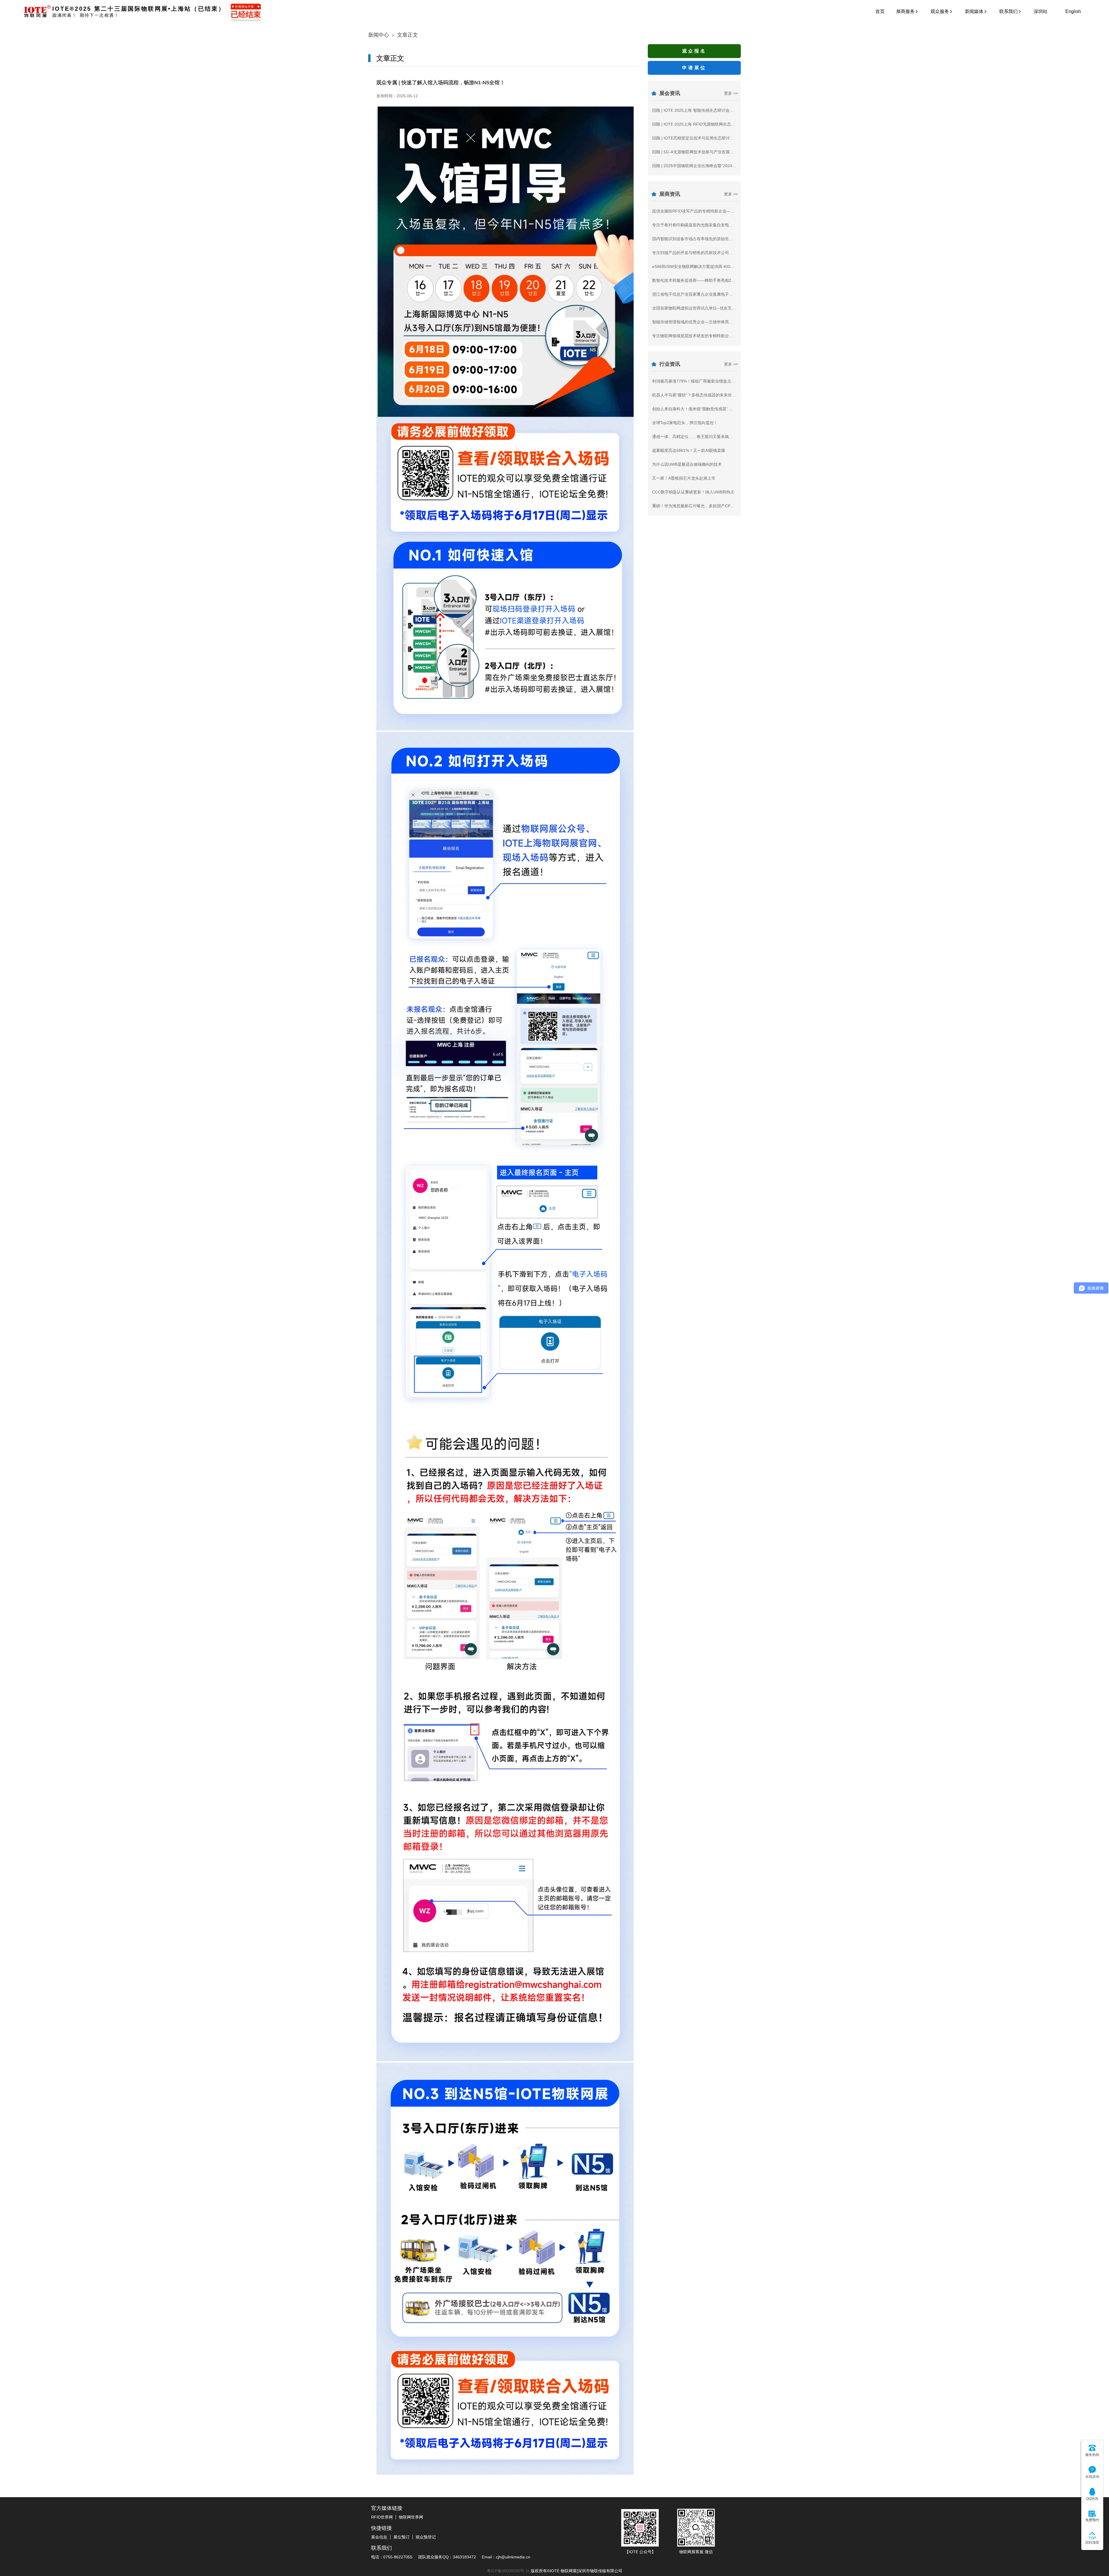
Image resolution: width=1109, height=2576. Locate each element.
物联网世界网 (411, 2517)
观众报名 (694, 51)
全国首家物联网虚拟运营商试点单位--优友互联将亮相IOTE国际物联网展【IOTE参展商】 (732, 308)
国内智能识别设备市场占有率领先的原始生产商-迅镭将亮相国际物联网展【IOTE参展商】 (732, 239)
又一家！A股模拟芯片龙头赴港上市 (684, 478)
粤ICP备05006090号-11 (508, 2571)
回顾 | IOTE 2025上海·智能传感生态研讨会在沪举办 (699, 110)
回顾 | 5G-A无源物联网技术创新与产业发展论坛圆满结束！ (705, 152)
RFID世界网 (382, 2517)
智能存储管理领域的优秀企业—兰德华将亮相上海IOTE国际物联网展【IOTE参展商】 (728, 322)
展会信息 (379, 2537)
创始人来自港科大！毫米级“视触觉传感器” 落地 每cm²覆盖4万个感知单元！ (720, 409)
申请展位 (694, 68)
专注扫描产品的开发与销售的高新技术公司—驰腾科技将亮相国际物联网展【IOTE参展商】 (734, 253)
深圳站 (1041, 11)
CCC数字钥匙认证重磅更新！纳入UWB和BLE (693, 492)
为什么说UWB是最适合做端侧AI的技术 (687, 464)
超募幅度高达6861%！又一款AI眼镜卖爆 (689, 450)
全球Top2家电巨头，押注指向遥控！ (685, 423)
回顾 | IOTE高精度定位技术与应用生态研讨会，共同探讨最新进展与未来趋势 (721, 138)
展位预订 (401, 2537)
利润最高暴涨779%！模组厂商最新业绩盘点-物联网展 (700, 381)
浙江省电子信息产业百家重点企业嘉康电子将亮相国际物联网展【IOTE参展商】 (724, 294)
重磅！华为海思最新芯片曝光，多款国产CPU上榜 (697, 506)
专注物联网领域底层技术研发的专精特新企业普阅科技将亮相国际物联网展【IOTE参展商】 (734, 336)
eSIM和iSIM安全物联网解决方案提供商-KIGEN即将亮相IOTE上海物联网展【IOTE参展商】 (734, 266)
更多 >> (731, 93)
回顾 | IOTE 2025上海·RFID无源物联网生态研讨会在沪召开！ (708, 124)
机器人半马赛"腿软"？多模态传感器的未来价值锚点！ (700, 395)
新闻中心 (379, 35)
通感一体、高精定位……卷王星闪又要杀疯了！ (695, 437)
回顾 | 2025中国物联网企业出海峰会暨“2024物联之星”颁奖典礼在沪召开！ (719, 166)
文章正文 (407, 35)
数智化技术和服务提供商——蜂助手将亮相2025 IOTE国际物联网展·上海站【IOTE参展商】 (734, 280)
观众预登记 (426, 2537)
